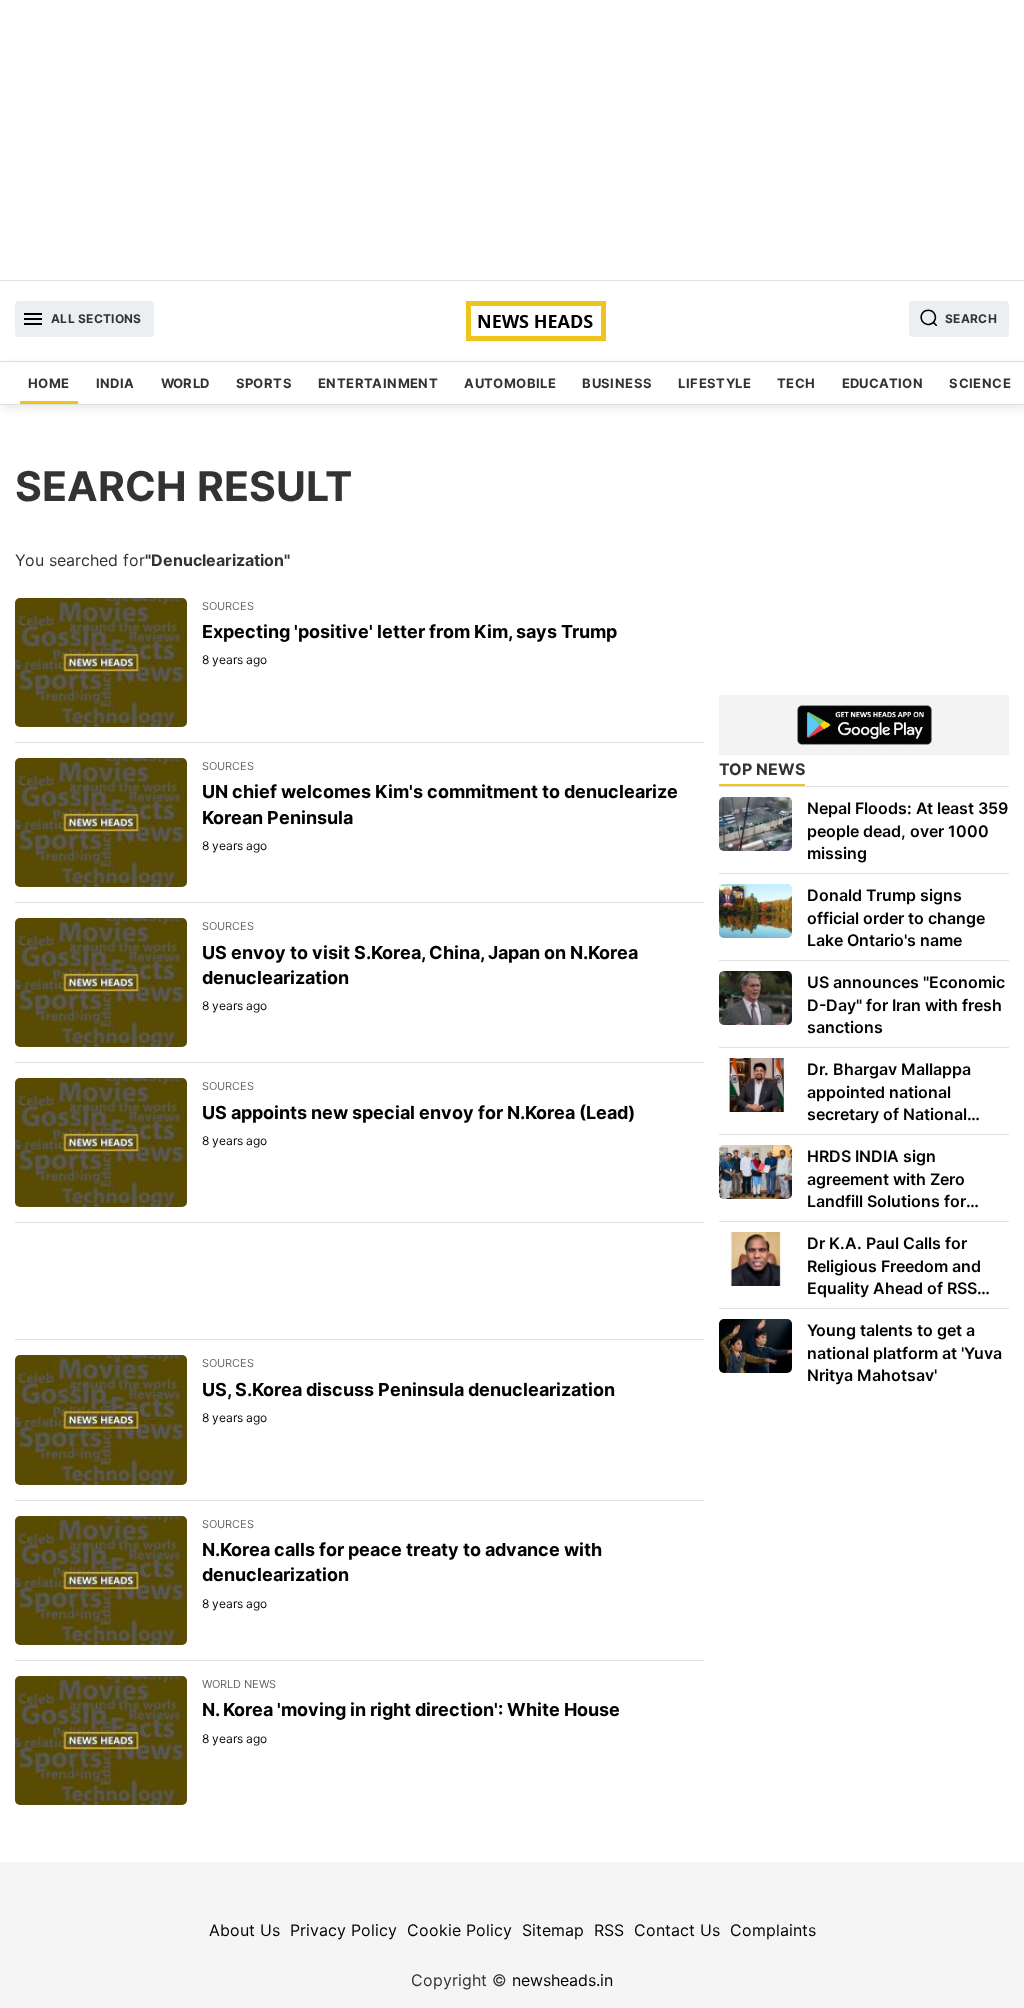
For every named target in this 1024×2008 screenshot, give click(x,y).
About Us (244, 1930)
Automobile (510, 383)
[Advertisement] (512, 140)
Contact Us (677, 1930)
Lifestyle (714, 383)
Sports (264, 383)
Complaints (773, 1930)
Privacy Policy (343, 1930)
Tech (796, 383)
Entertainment (378, 383)
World (185, 383)
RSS (609, 1930)
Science (980, 383)
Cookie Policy (459, 1930)
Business (617, 383)
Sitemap (553, 1930)
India (115, 383)
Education (883, 383)
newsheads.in (562, 1980)
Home (49, 383)
